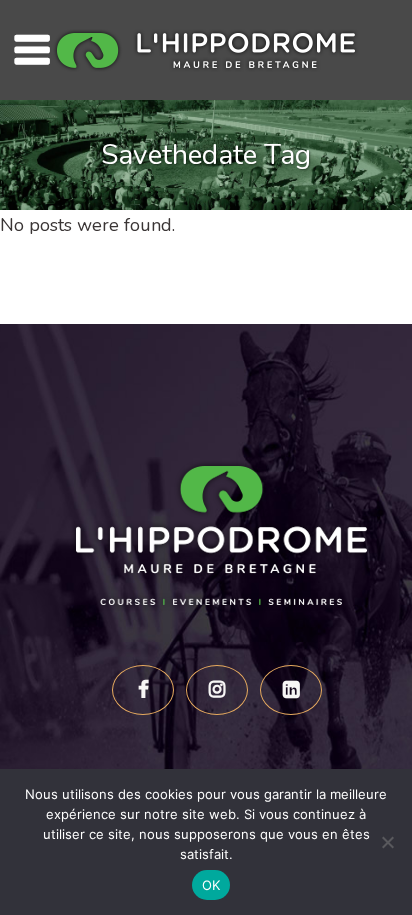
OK (211, 885)
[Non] (387, 842)
